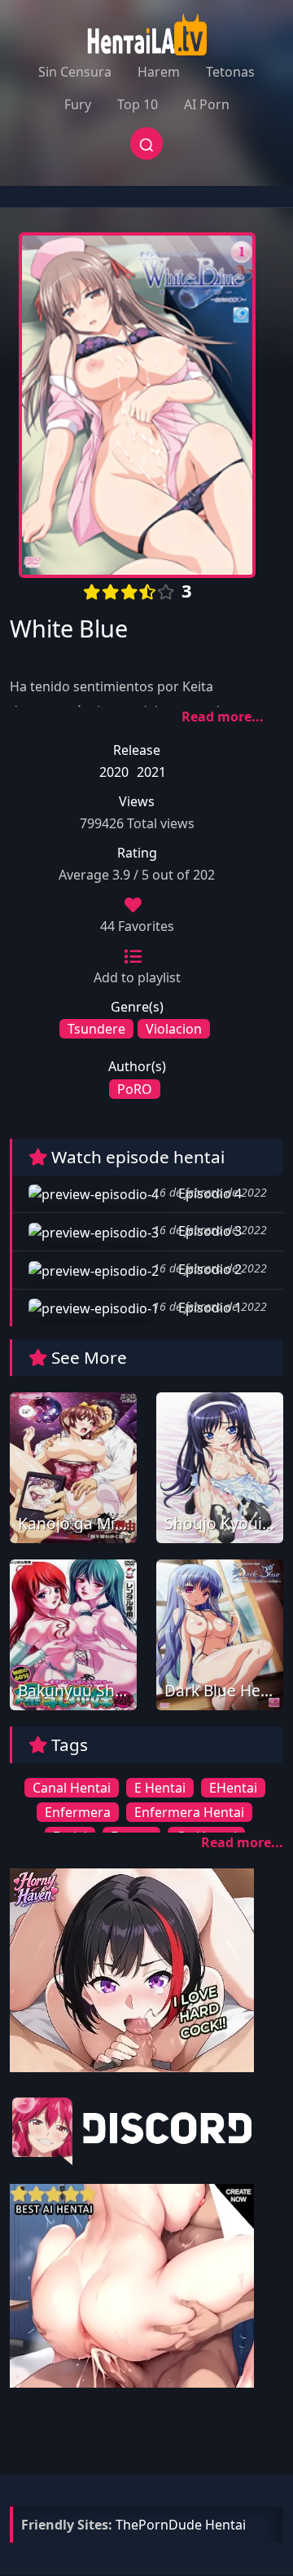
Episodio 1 (208, 1308)
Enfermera (78, 1812)
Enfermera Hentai (189, 1812)
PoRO (135, 1089)
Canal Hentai (72, 1788)
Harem (159, 72)
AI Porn (207, 104)
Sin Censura (75, 72)
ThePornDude (159, 2525)
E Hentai (160, 1788)
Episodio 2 (208, 1269)
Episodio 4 (208, 1193)
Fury (78, 104)
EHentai (233, 1788)
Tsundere (96, 1029)
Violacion (174, 1029)
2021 (151, 772)
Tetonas (230, 72)
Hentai (225, 2525)
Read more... (223, 717)
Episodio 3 (208, 1231)
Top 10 (138, 104)
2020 (114, 772)
